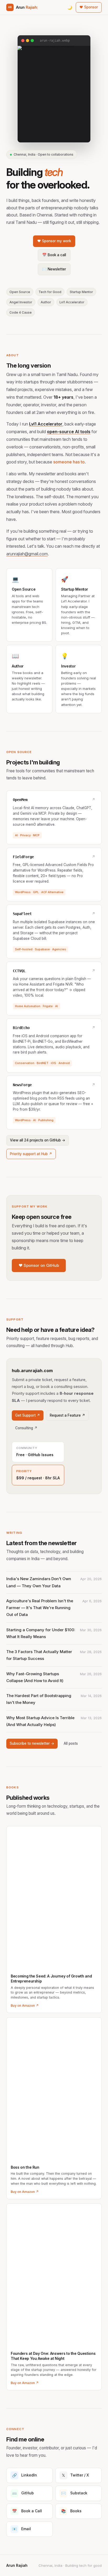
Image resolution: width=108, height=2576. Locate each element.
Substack (74, 2493)
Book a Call (27, 2511)
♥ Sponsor (89, 7)
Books (71, 2511)
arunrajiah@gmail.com (27, 554)
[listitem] (54, 1582)
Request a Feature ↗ (67, 1415)
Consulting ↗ (26, 1428)
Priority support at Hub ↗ (31, 1154)
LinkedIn (25, 2475)
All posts (71, 1743)
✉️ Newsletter (54, 269)
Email (22, 2529)
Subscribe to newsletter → (32, 1743)
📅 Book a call (54, 255)
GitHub (23, 2493)
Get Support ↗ (28, 1415)
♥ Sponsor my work (54, 241)
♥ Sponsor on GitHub (39, 1265)
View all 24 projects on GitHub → (38, 1140)
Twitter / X (75, 2475)
